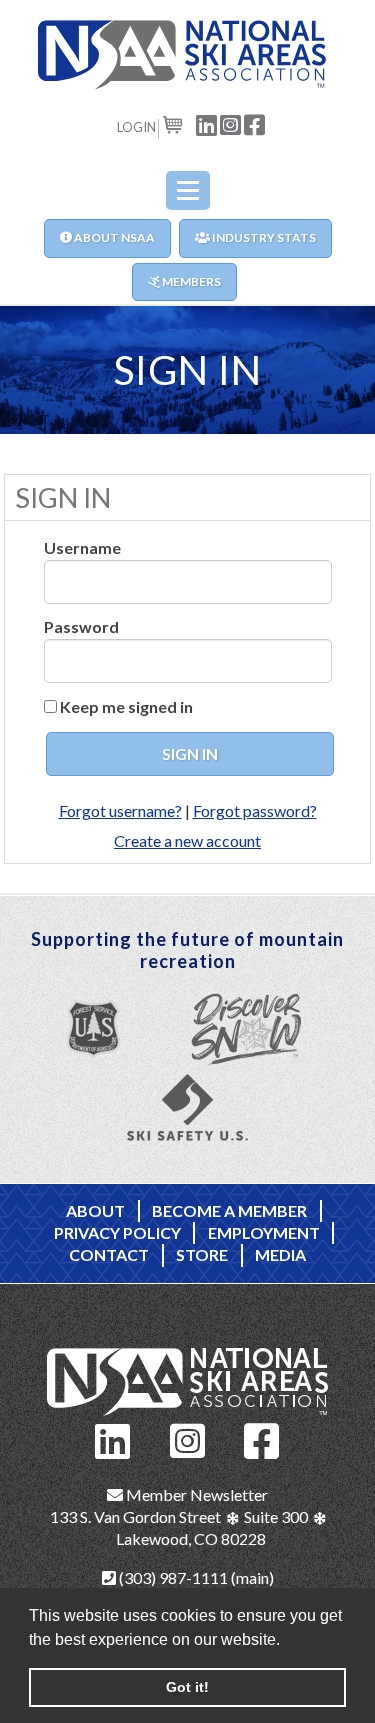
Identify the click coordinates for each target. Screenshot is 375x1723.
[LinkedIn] (113, 1438)
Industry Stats (263, 237)
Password (81, 626)
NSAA (188, 55)
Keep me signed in (126, 706)
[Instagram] (188, 1438)
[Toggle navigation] (188, 190)
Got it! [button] (187, 1687)
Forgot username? (120, 810)
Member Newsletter (195, 1494)
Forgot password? (255, 810)
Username (82, 547)
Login (136, 127)
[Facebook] (262, 1438)
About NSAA (113, 237)
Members (190, 281)
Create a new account (187, 840)
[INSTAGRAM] (231, 123)
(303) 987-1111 (172, 1577)
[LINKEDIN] (207, 123)
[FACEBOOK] (255, 123)
